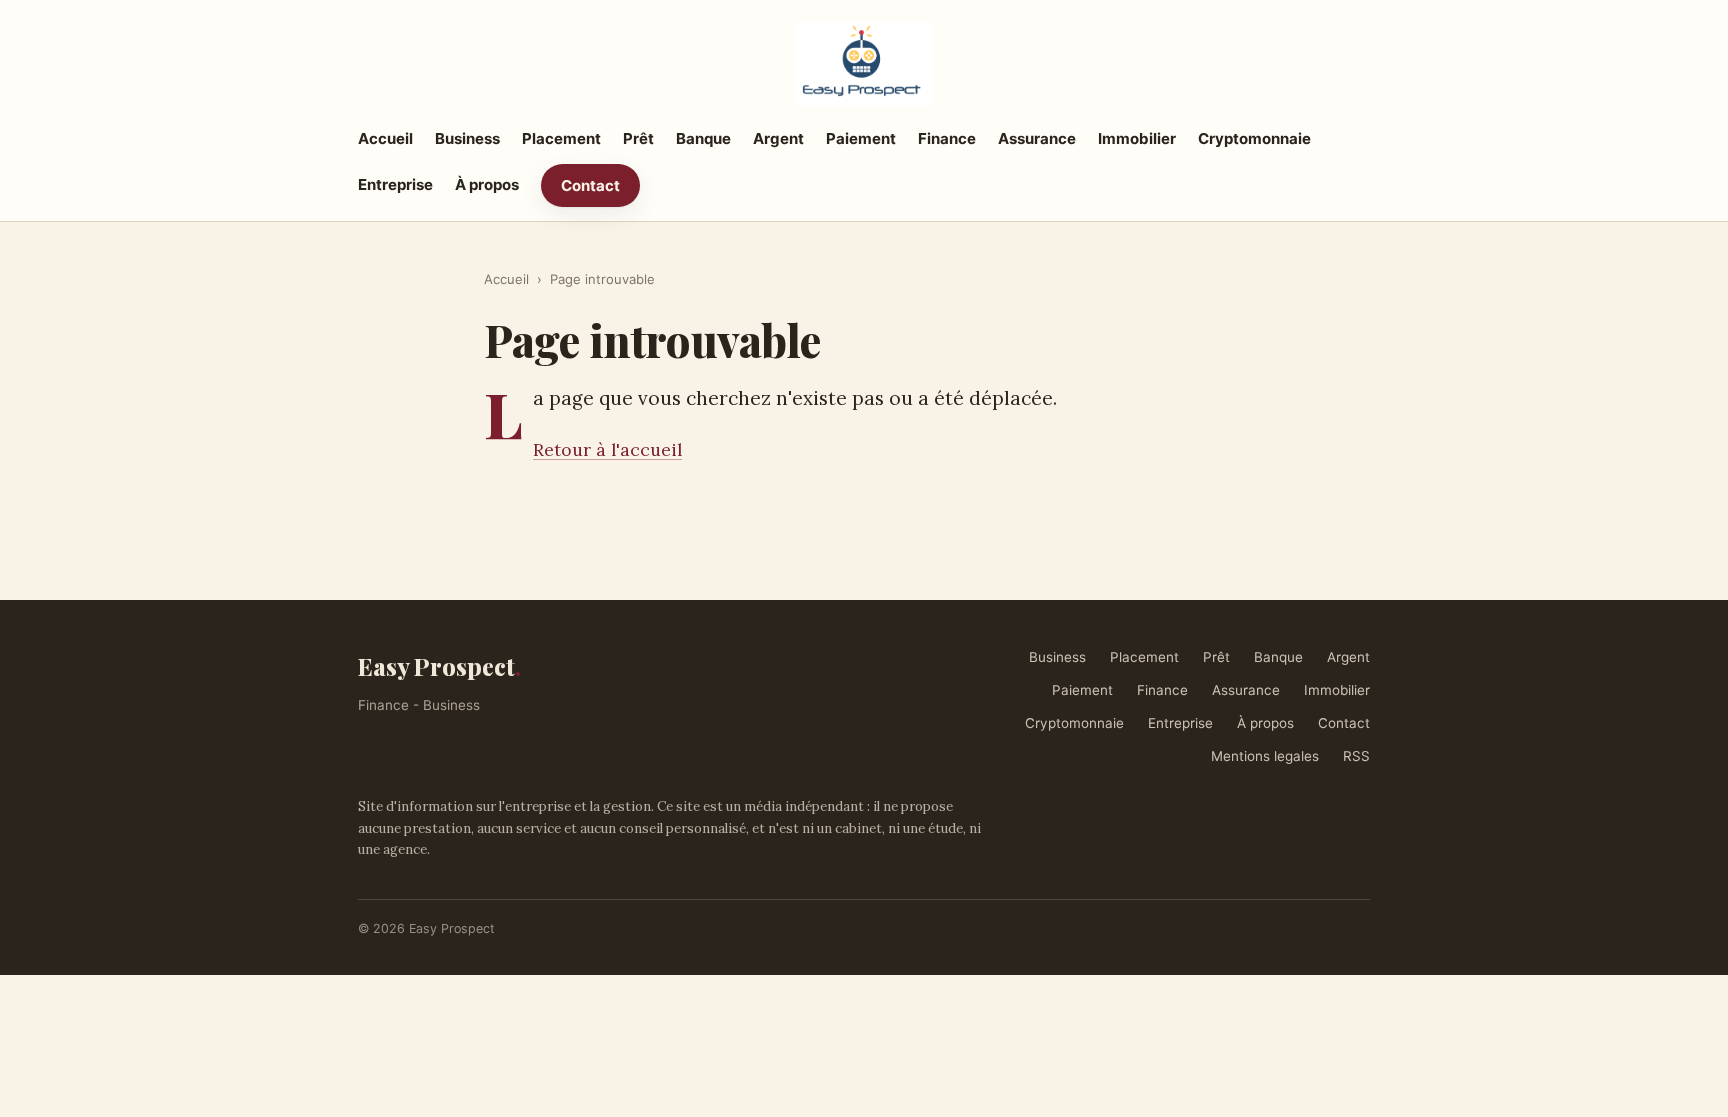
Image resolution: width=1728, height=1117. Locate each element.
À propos (487, 184)
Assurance (1037, 138)
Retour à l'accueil (607, 449)
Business (467, 138)
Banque (703, 138)
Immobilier (1137, 138)
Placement (561, 138)
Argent (778, 138)
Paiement (861, 138)
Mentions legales (1265, 756)
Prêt (638, 138)
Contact (590, 185)
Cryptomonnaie (1254, 138)
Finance (947, 138)
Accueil (385, 138)
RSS (1356, 756)
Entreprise (395, 184)
